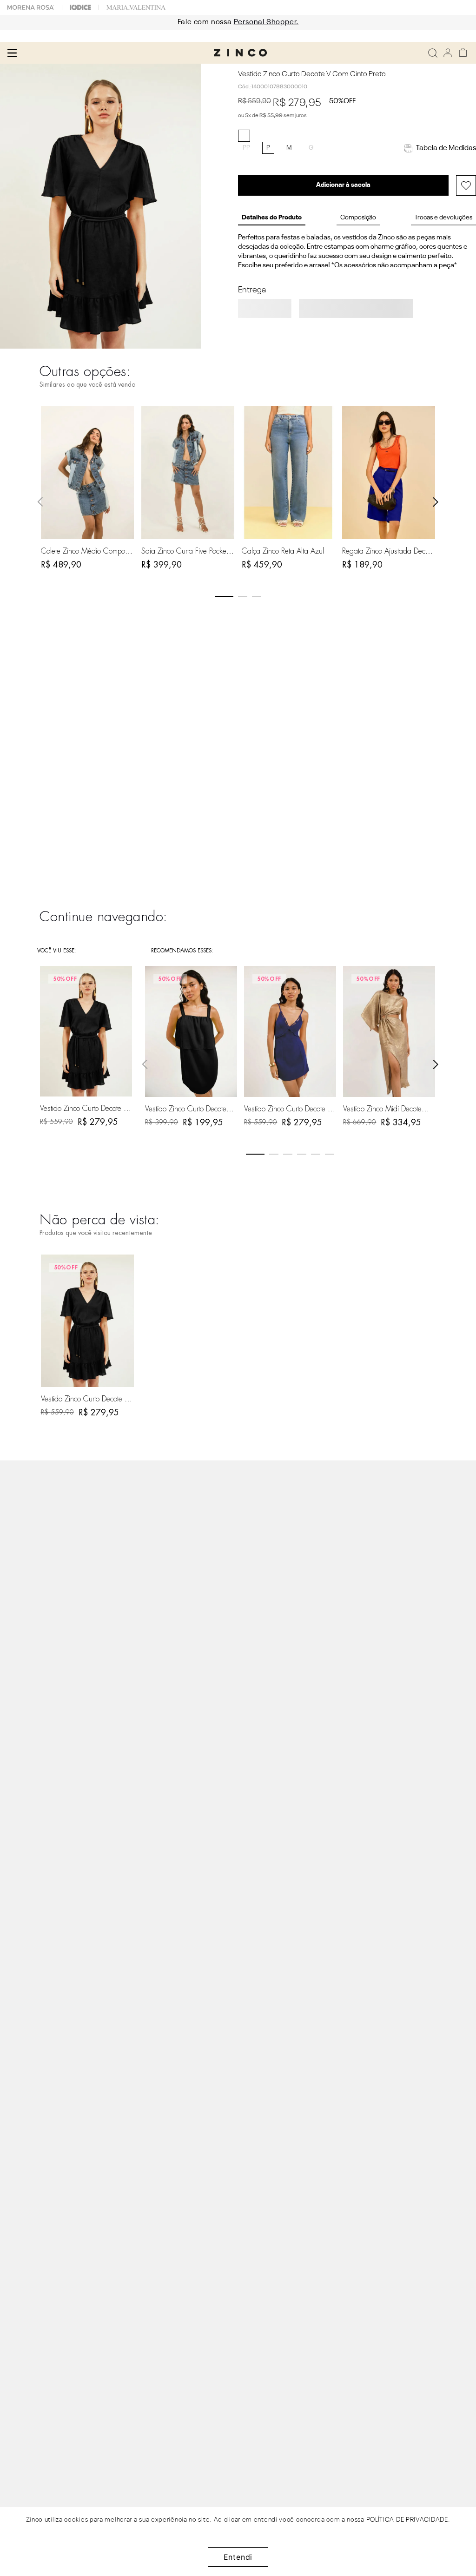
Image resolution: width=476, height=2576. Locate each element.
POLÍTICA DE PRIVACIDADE (407, 2520)
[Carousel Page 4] (302, 1154)
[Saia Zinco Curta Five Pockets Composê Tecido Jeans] (188, 472)
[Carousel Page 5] (316, 1154)
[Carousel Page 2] (243, 596)
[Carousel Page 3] (257, 596)
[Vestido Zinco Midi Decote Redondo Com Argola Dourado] (389, 1031)
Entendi (238, 2557)
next (436, 502)
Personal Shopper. (266, 22)
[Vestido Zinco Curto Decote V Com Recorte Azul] (290, 1031)
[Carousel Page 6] (330, 1154)
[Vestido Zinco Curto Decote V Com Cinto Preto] (88, 1321)
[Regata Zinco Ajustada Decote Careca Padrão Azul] (389, 472)
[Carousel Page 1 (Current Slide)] (224, 596)
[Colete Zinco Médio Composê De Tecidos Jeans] (88, 472)
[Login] (448, 53)
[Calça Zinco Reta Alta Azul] (288, 472)
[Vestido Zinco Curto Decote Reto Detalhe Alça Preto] (191, 1031)
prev (40, 502)
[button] (246, 148)
